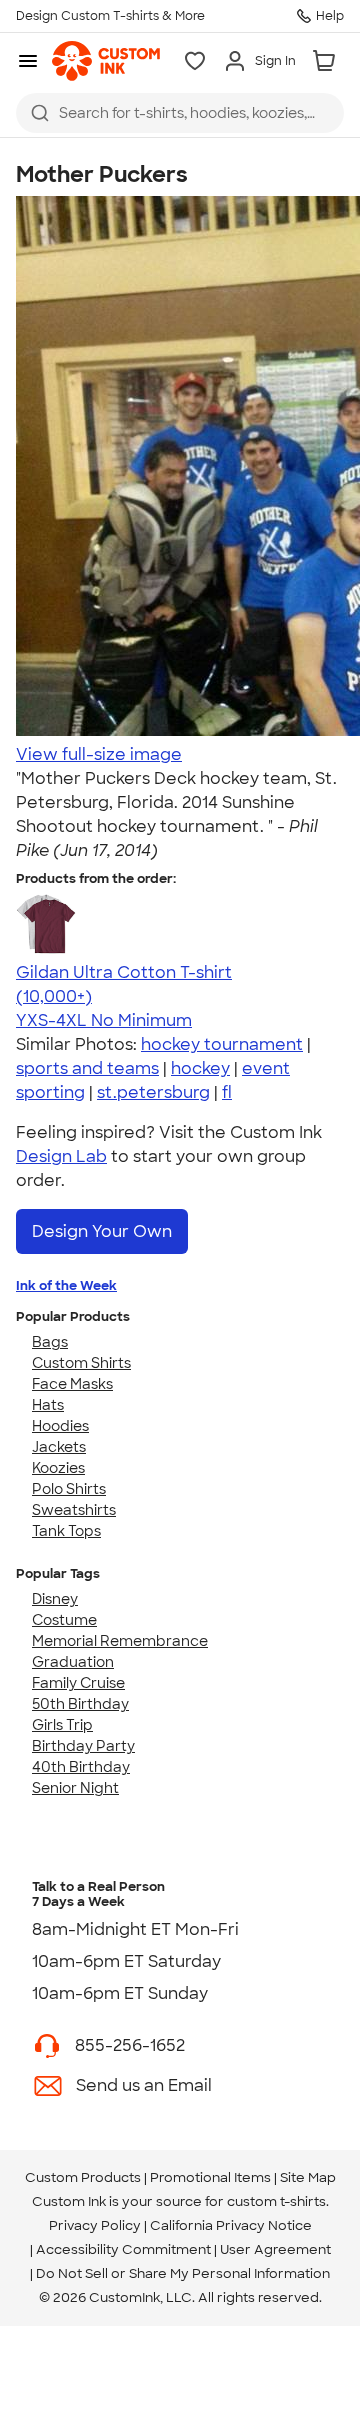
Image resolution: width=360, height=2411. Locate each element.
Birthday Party (83, 1746)
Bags (50, 1342)
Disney (55, 1599)
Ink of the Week (66, 1285)
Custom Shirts (81, 1363)
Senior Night (75, 1788)
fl (227, 1092)
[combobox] (180, 113)
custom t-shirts (276, 2201)
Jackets (59, 1447)
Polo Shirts (69, 1489)
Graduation (73, 1662)
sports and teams (87, 1068)
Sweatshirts (74, 1510)
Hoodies (60, 1426)
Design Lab (61, 1156)
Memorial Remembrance (120, 1641)
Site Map (308, 2177)
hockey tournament (222, 1044)
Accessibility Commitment (123, 2249)
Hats (48, 1405)
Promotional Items (210, 2177)
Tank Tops (66, 1531)
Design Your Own (102, 1231)
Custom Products (83, 2177)
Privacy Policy (95, 2225)
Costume (64, 1620)
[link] (106, 61)
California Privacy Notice (231, 2225)
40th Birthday (81, 1767)
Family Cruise (78, 1683)
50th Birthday (80, 1704)
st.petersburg (153, 1092)
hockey (200, 1068)
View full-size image (99, 754)
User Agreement (275, 2249)
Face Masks (72, 1384)
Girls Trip (62, 1725)
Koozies (58, 1468)
